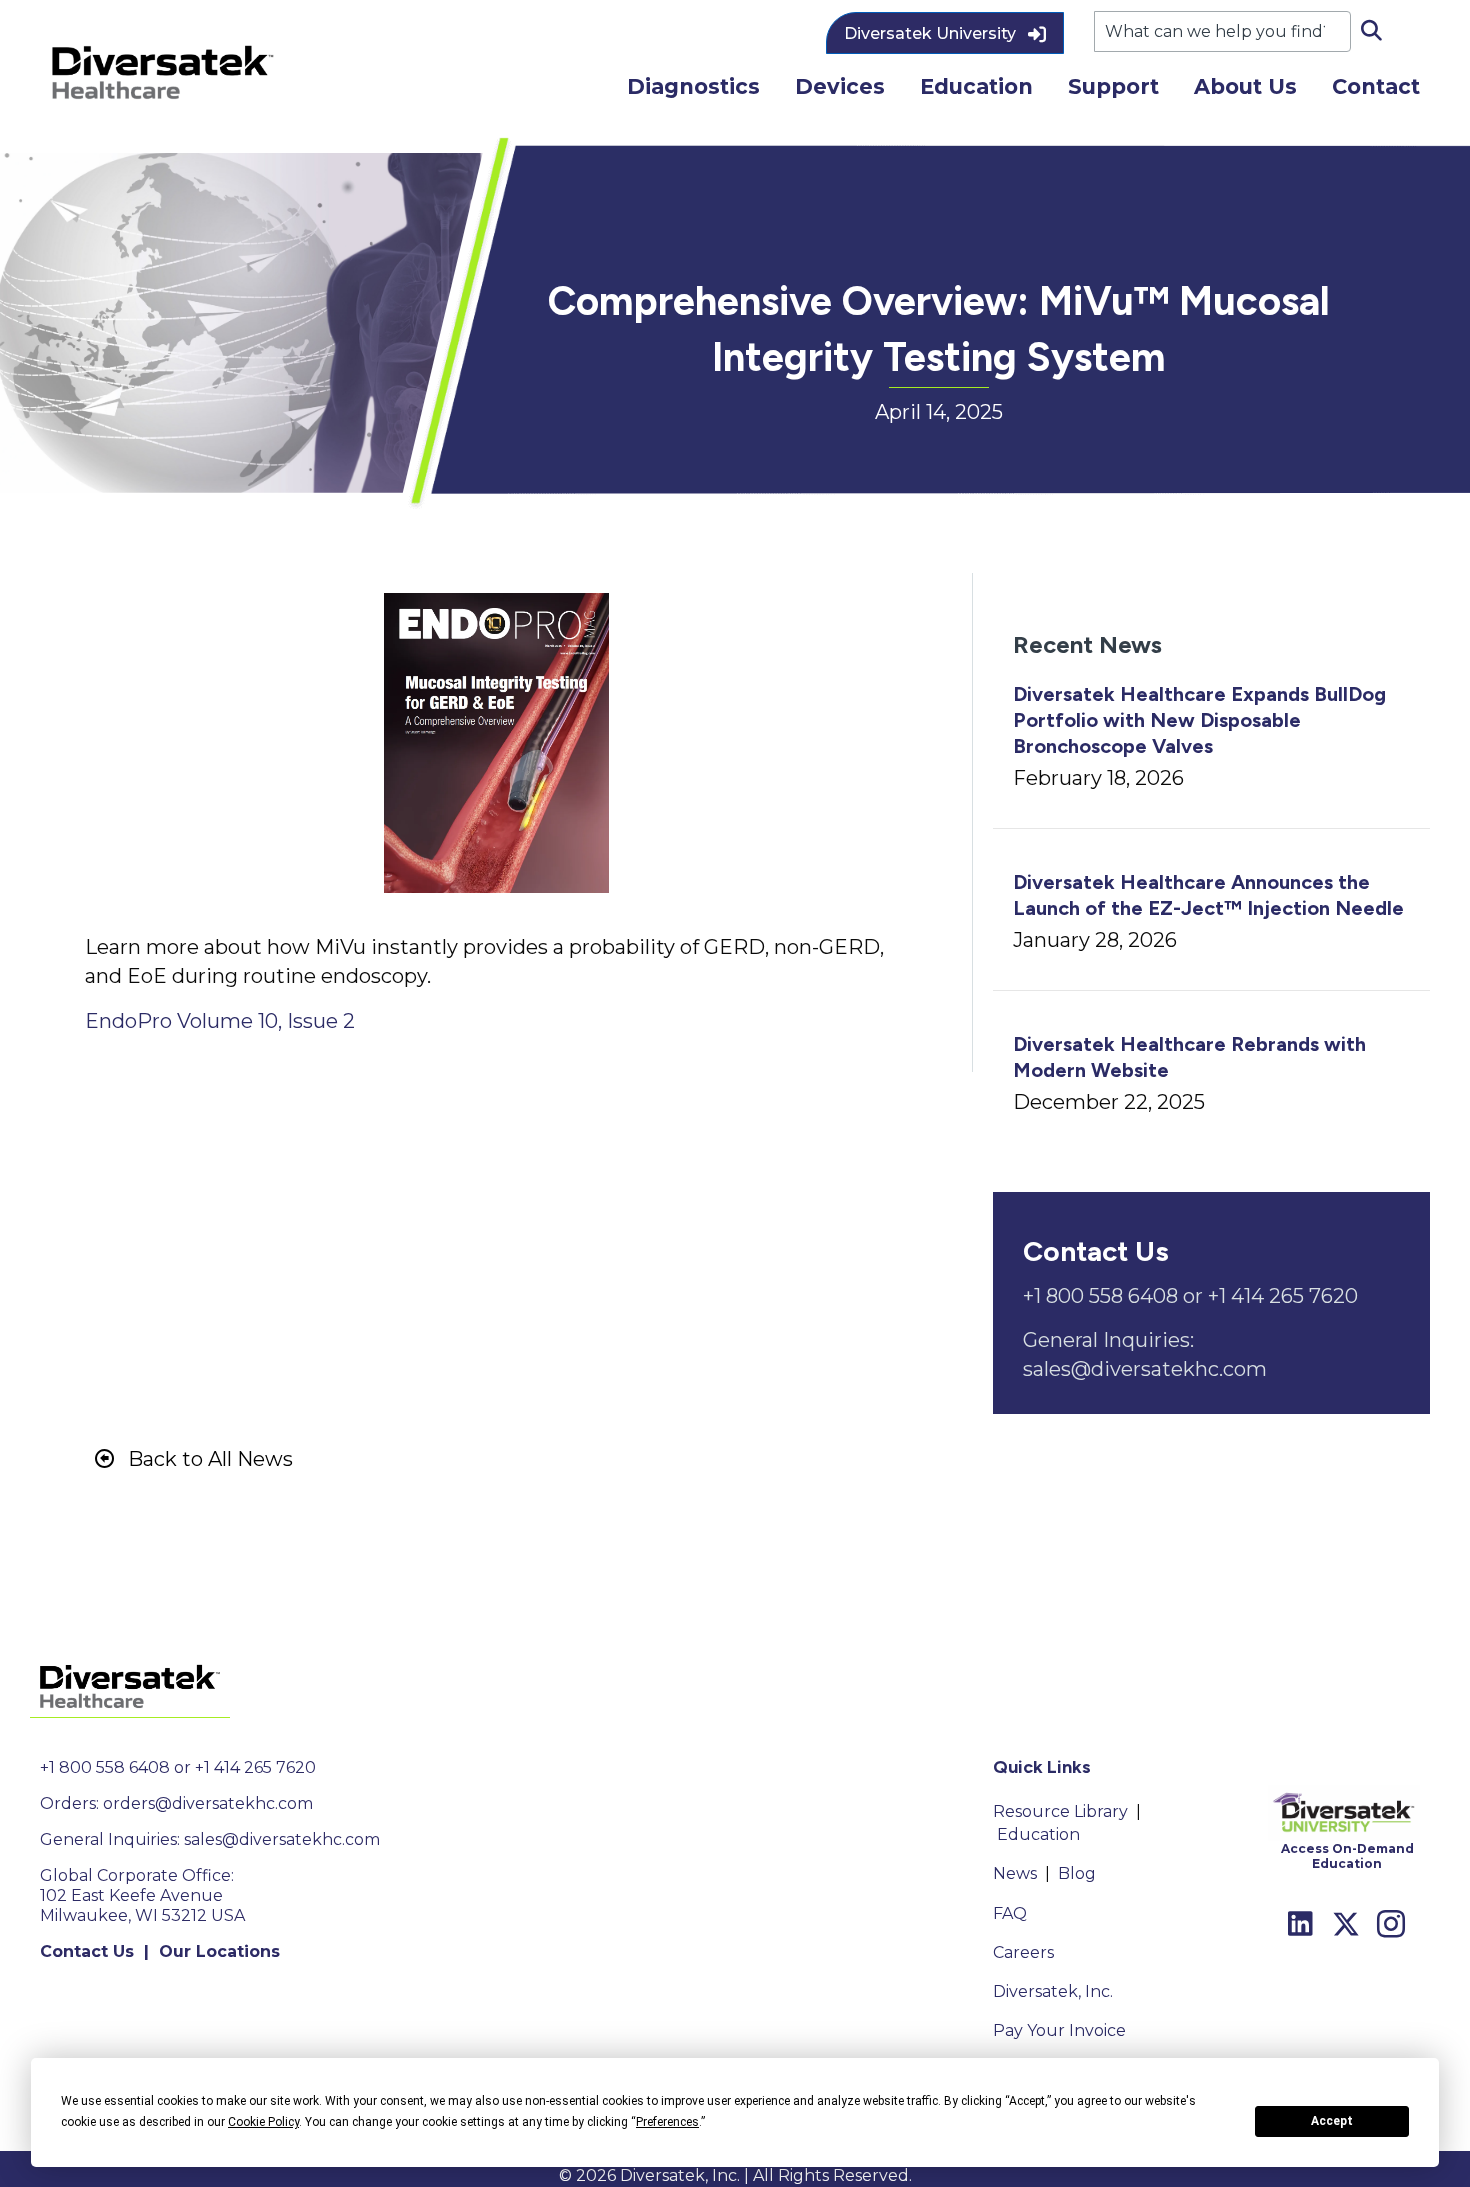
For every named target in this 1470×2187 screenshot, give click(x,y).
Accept (1332, 2121)
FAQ (1010, 1913)
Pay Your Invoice (1059, 2030)
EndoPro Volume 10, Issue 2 (220, 1021)
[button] (945, 33)
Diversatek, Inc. (1053, 1991)
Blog (1077, 1873)
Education (1038, 1834)
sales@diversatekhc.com (282, 1839)
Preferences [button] (667, 2122)
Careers (1023, 1952)
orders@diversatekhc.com (208, 1803)
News (1015, 1873)
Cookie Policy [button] (263, 2122)
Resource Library (1060, 1811)
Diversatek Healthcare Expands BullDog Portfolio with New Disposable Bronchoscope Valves (1199, 720)
